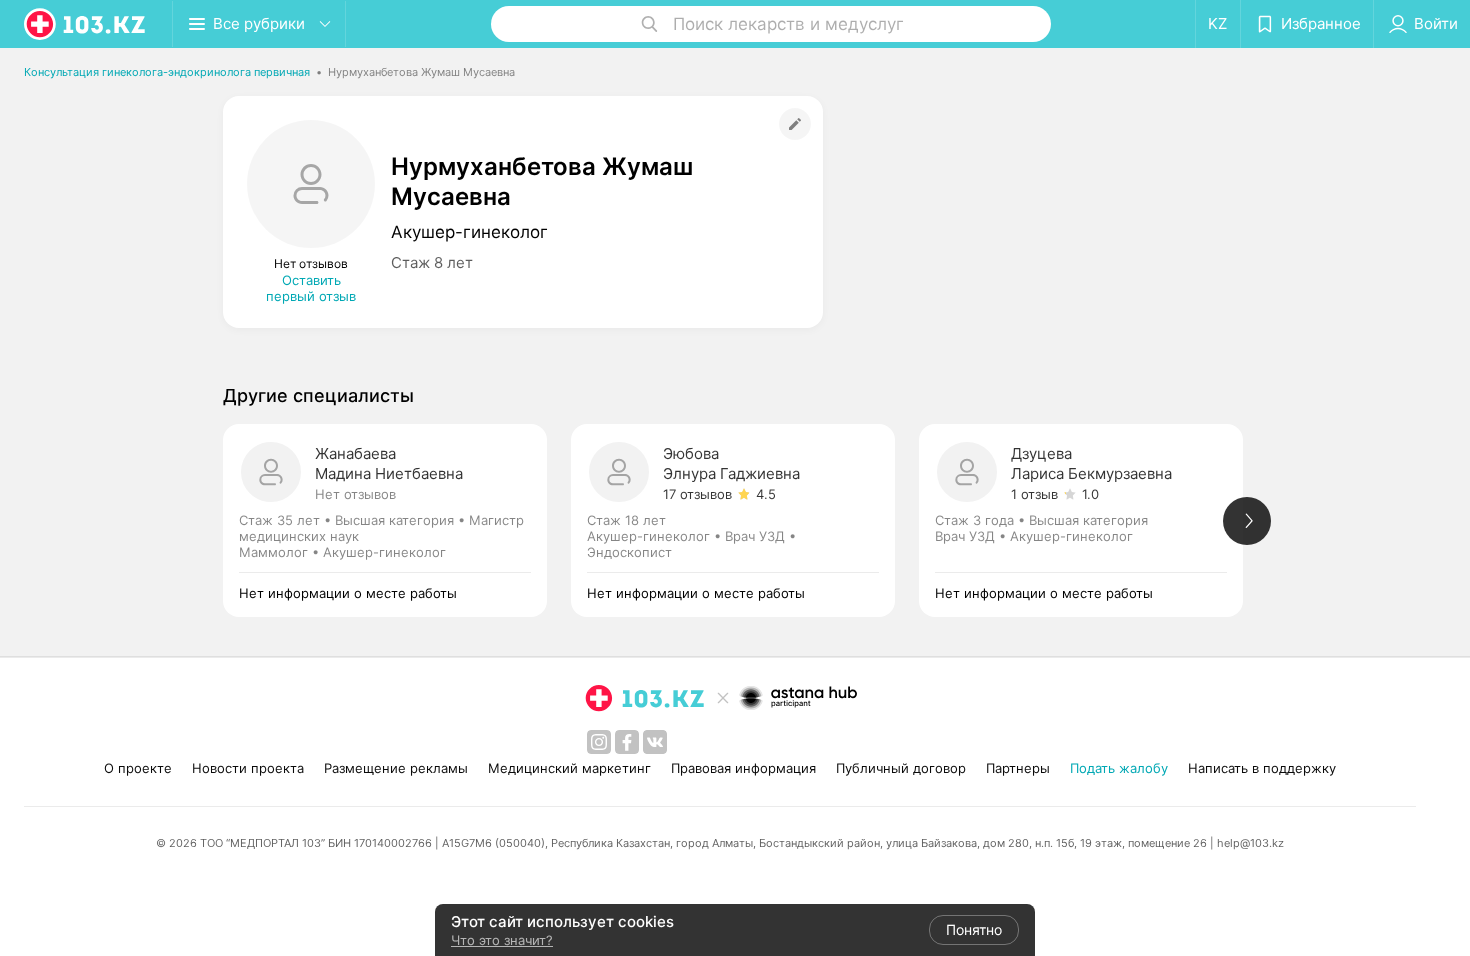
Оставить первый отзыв (311, 288)
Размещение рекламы (396, 768)
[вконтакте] (655, 742)
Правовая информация (743, 768)
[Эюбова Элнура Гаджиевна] (745, 520)
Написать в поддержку (1262, 768)
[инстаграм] (599, 742)
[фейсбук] (627, 742)
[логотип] (86, 24)
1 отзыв (1034, 494)
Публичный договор (901, 768)
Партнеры (1018, 768)
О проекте (138, 768)
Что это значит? (502, 940)
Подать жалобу (1119, 768)
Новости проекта (248, 768)
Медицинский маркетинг (569, 768)
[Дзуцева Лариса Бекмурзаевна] (1093, 520)
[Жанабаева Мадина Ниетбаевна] (397, 520)
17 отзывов (697, 494)
